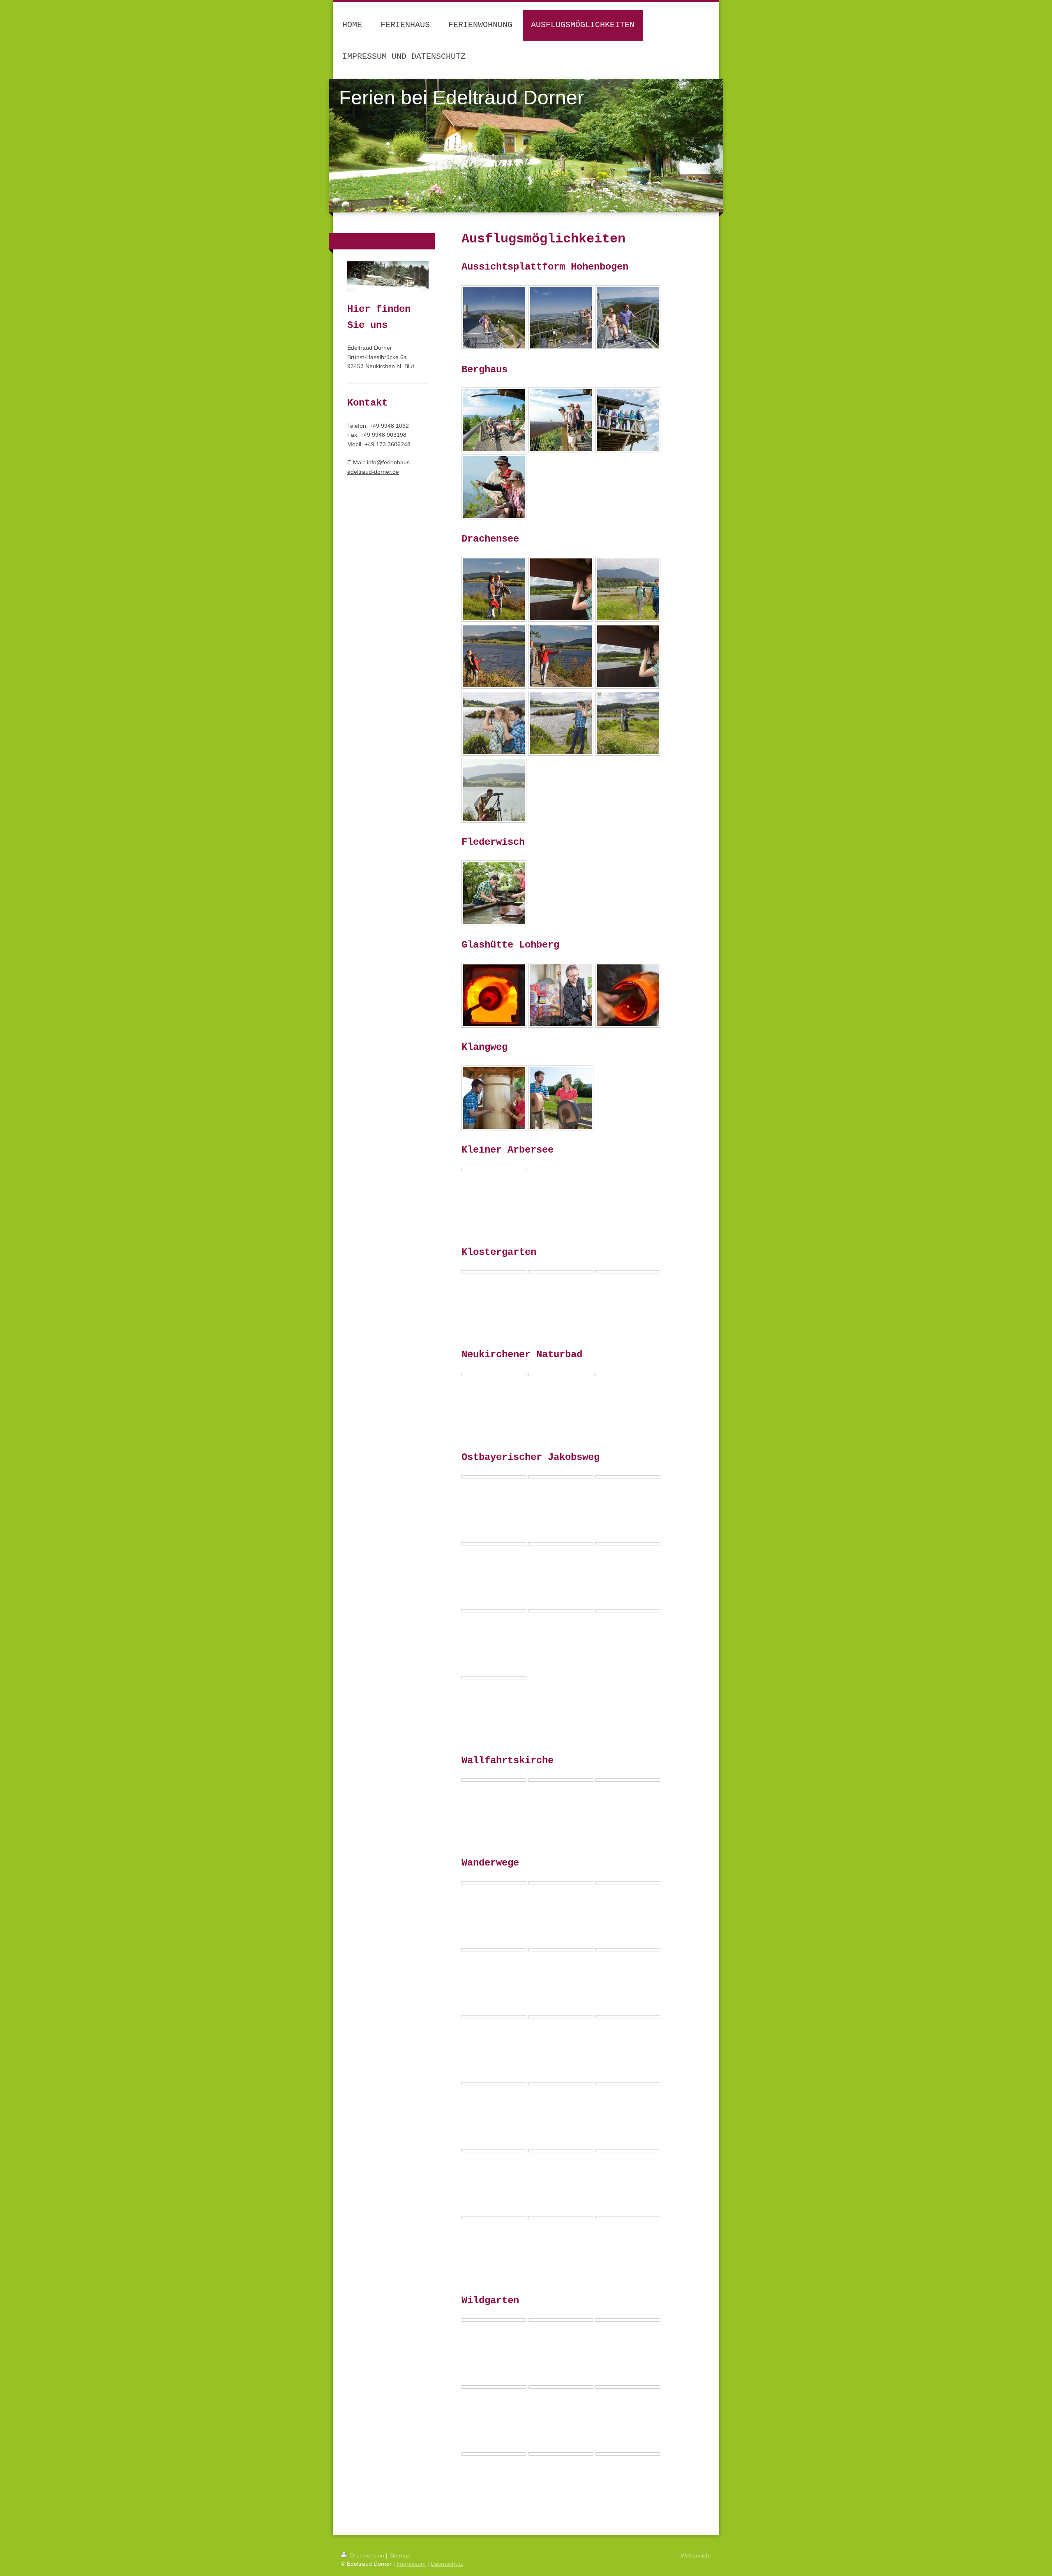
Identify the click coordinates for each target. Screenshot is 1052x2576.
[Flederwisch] (494, 893)
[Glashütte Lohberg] (494, 995)
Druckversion (367, 2555)
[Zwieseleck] (494, 1883)
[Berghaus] (494, 420)
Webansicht (696, 2555)
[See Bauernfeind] (561, 1950)
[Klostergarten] (494, 1272)
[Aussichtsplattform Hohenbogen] (494, 318)
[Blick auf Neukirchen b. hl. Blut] (561, 2017)
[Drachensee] (494, 589)
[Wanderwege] (628, 1883)
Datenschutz (447, 2564)
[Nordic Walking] (494, 2218)
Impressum (411, 2564)
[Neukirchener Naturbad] (494, 1374)
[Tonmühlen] (561, 1098)
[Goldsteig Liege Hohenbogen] (561, 2084)
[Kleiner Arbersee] (494, 1169)
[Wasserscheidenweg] (561, 1883)
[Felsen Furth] (494, 2017)
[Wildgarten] (494, 2320)
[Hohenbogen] (628, 2017)
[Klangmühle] (494, 1098)
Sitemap (400, 2555)
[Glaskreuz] (628, 2084)
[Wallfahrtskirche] (494, 1780)
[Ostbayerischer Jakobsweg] (494, 1477)
